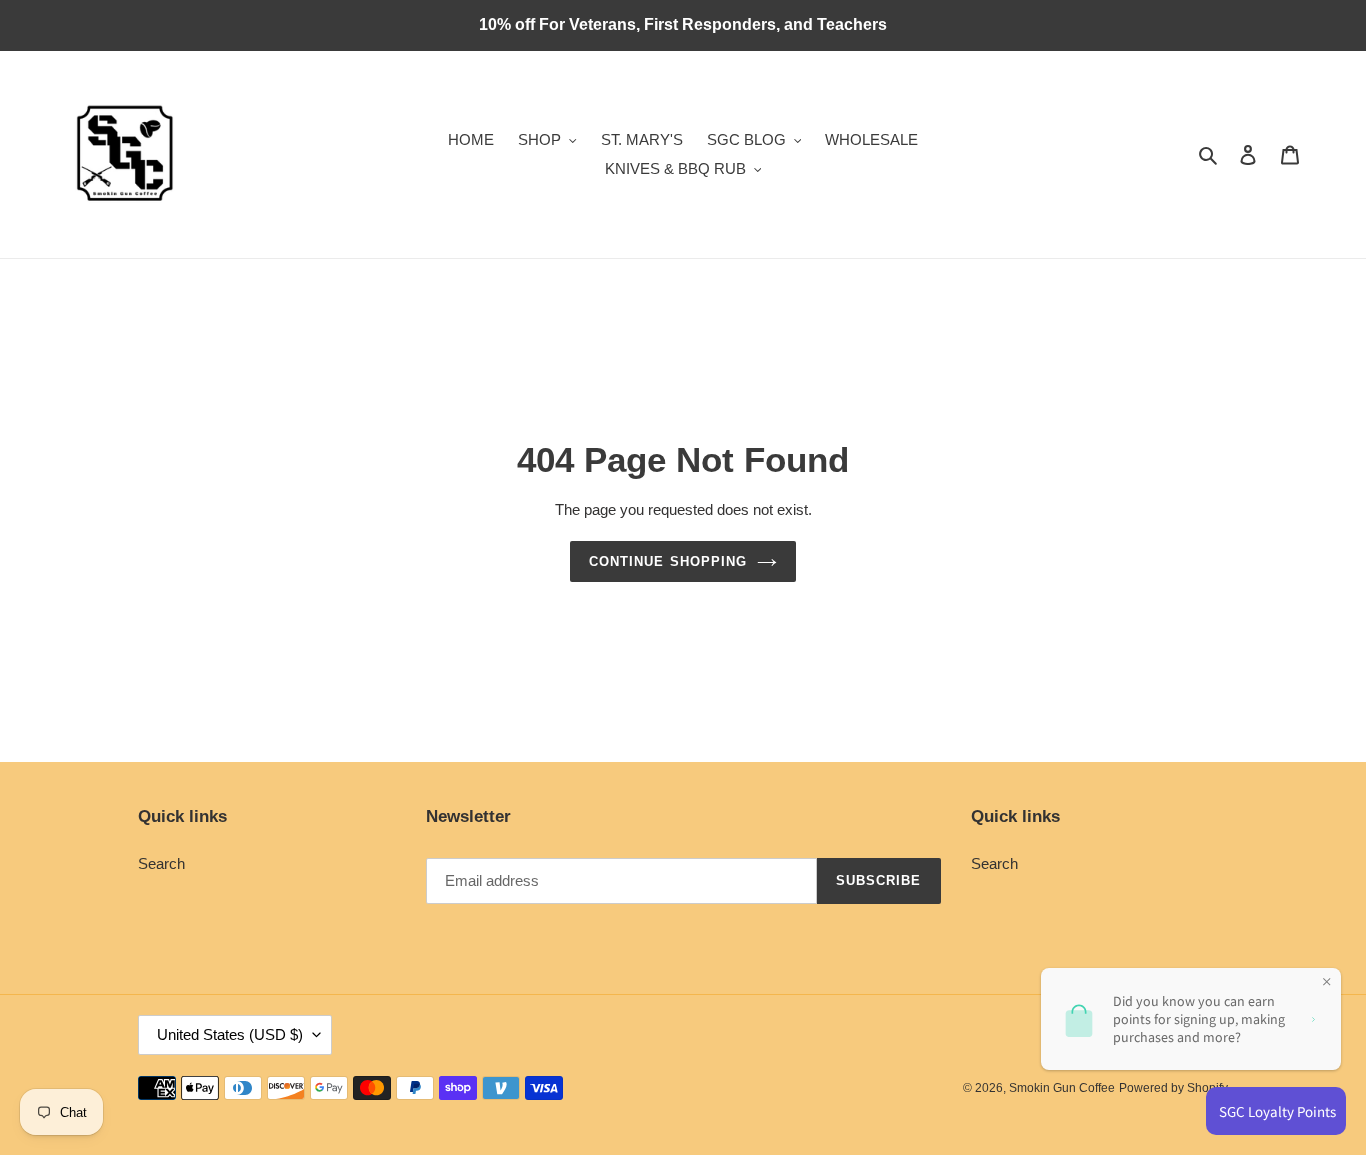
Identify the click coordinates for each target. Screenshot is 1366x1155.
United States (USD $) (230, 1034)
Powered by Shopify (1173, 1088)
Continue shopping (668, 561)
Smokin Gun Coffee (1062, 1088)
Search (161, 863)
